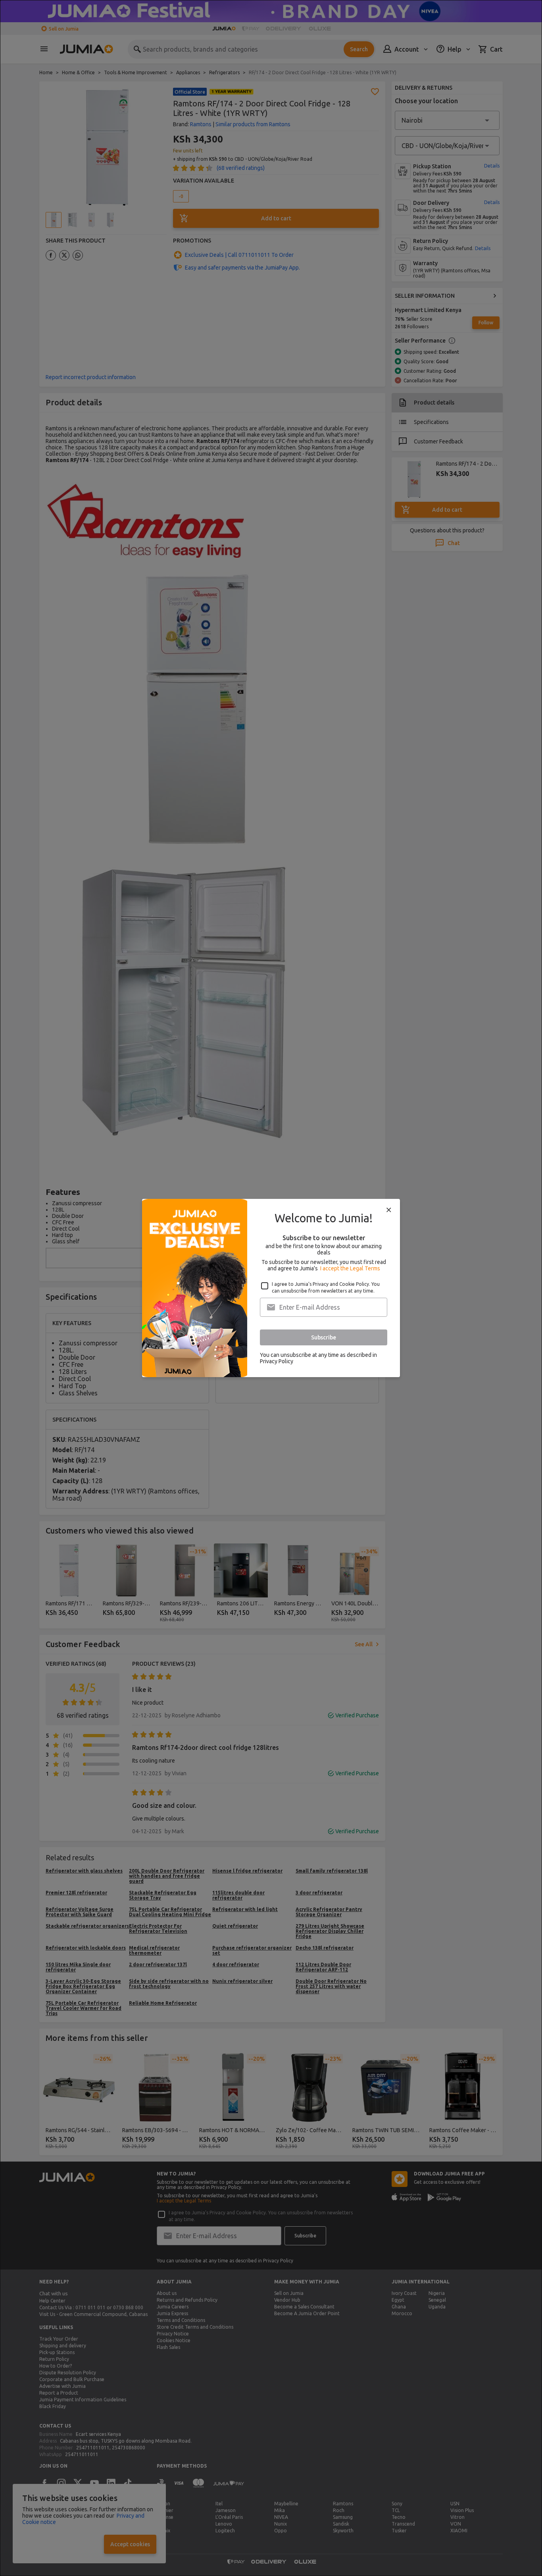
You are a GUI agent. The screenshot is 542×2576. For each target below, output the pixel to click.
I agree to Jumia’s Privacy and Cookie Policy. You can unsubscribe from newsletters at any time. (326, 1287)
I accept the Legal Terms (350, 1268)
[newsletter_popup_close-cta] (389, 1210)
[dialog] (271, 1288)
